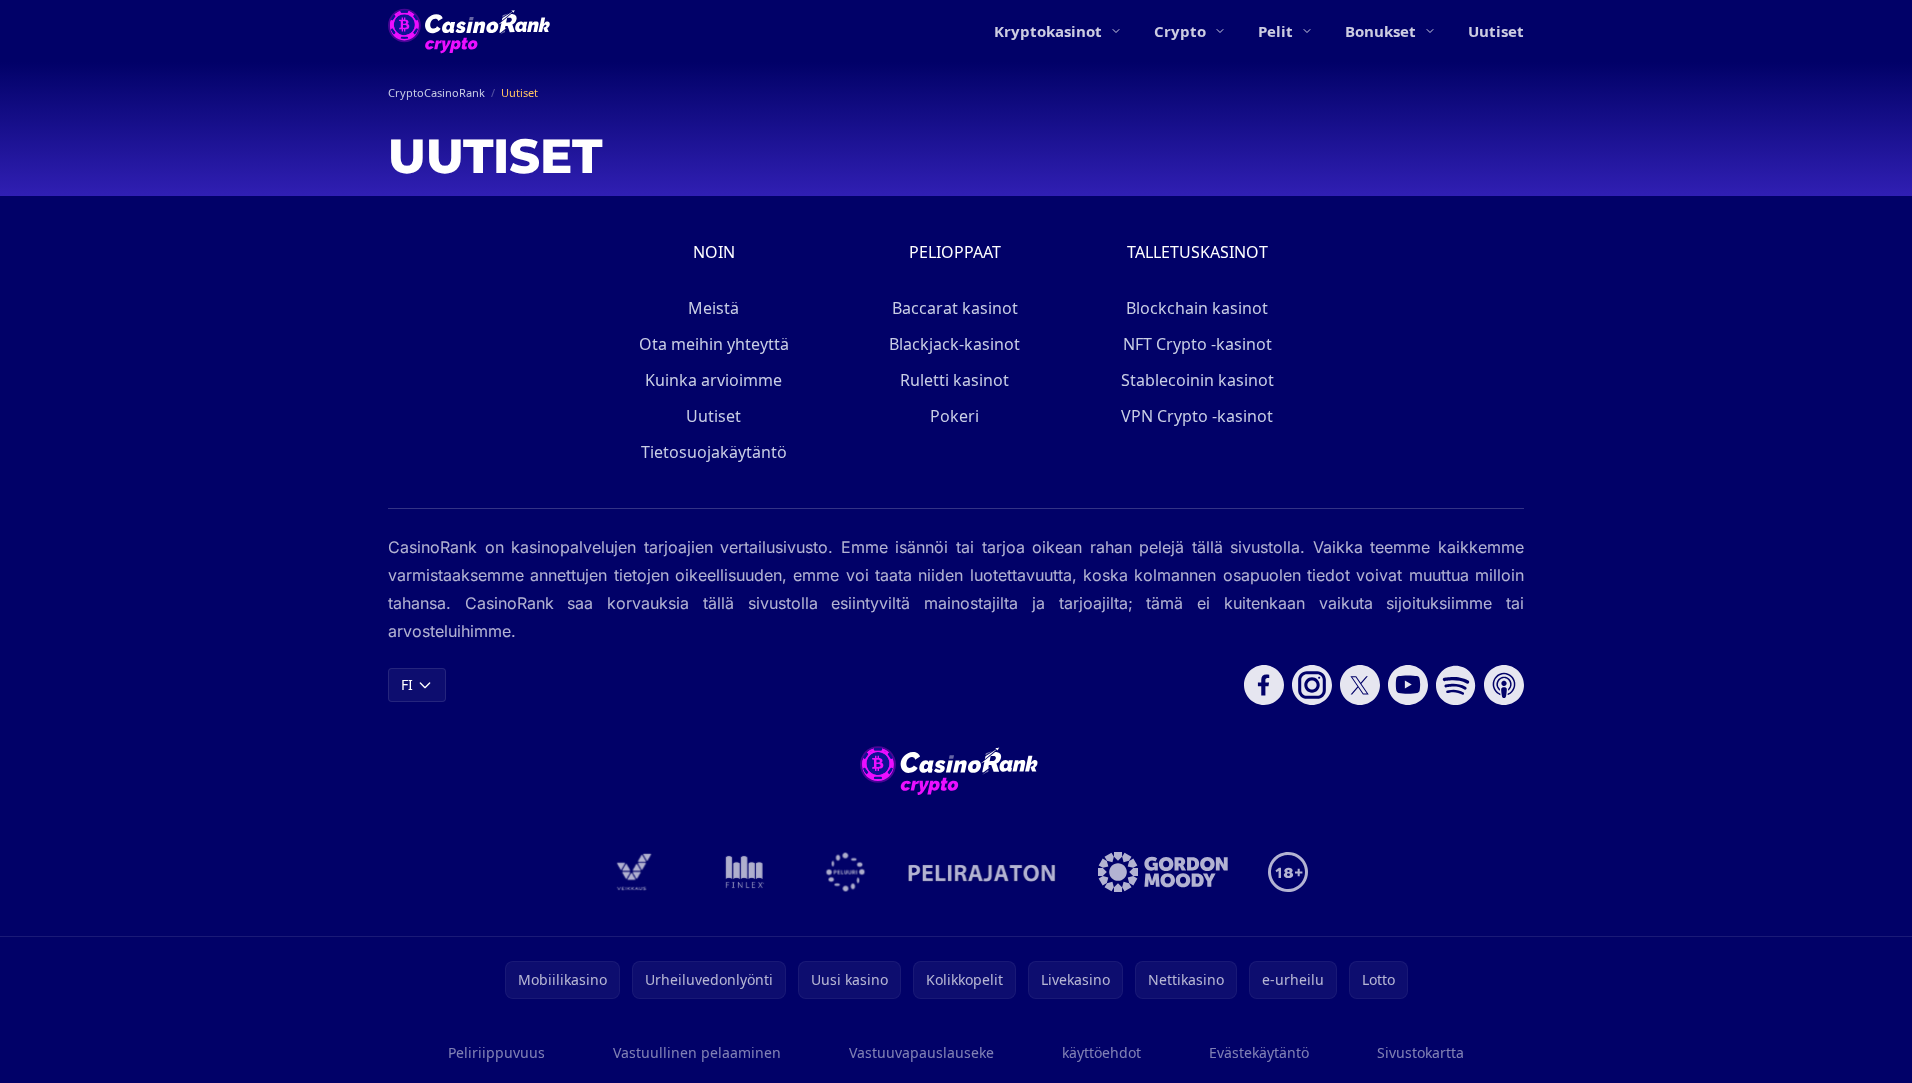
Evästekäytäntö (1259, 1052)
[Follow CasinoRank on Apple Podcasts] (1504, 685)
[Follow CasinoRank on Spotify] (1456, 685)
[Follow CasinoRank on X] (1360, 685)
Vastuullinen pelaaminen (697, 1052)
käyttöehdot (1101, 1052)
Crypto (1180, 31)
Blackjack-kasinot (954, 344)
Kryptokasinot (1048, 31)
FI (407, 684)
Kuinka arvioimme (713, 380)
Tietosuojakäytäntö (714, 452)
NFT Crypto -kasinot (1197, 344)
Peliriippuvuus (496, 1052)
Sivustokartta (1420, 1052)
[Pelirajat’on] (981, 872)
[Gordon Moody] (1163, 872)
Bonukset (1380, 31)
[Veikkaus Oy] (634, 872)
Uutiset (1496, 31)
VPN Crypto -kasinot (1197, 416)
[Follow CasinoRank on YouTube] (1408, 685)
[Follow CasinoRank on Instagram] (1312, 685)
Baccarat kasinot (955, 308)
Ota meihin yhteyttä (714, 344)
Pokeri (954, 416)
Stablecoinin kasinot (1197, 380)
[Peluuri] (845, 872)
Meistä (713, 308)
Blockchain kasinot (1197, 308)
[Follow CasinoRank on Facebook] (1264, 685)
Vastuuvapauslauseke (921, 1052)
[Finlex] (745, 872)
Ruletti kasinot (954, 380)
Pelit (1275, 31)
